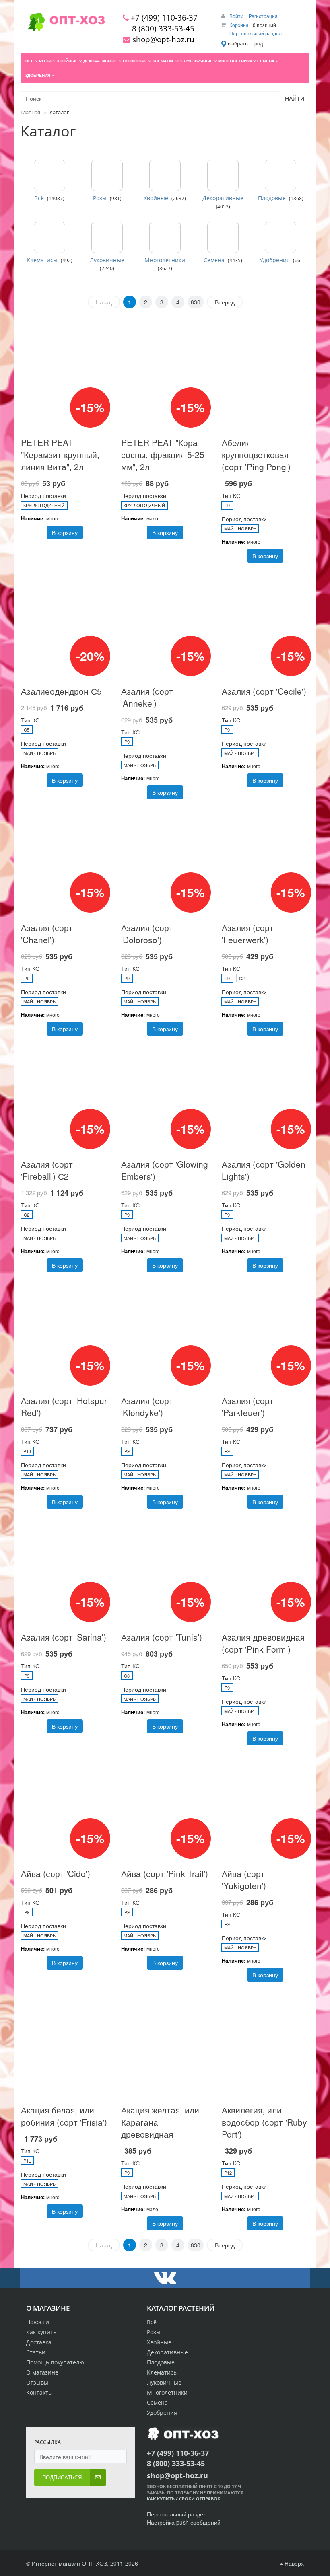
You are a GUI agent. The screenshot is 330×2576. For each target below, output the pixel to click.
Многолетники (165, 260)
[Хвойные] (165, 175)
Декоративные (223, 198)
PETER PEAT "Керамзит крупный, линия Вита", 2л (60, 454)
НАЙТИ (295, 98)
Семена (214, 260)
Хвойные (156, 198)
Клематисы (42, 260)
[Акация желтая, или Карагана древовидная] (165, 2043)
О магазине (42, 2372)
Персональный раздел (256, 33)
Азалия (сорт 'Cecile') (264, 691)
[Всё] (49, 175)
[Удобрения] (280, 237)
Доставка (39, 2342)
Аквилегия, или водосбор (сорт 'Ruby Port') (264, 2122)
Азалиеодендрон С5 (61, 691)
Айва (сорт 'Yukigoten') (244, 1879)
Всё (39, 198)
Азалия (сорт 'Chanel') (47, 933)
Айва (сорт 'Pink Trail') (165, 1873)
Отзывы (37, 2382)
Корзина (239, 25)
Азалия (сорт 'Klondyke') (147, 1406)
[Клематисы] (49, 237)
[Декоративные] (223, 175)
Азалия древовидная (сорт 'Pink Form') (263, 1643)
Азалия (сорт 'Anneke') (147, 697)
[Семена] (223, 237)
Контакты (39, 2392)
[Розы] (107, 175)
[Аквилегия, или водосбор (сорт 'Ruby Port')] (265, 2043)
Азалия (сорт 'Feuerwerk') (248, 933)
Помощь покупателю (55, 2362)
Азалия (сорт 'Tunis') (162, 1637)
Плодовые (272, 198)
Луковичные (107, 260)
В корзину (65, 532)
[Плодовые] (280, 175)
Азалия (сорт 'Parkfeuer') (248, 1406)
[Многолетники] (165, 237)
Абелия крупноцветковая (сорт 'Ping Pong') (256, 454)
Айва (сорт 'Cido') (56, 1873)
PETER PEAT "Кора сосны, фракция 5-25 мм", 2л (163, 454)
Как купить (41, 2332)
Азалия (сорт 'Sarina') (64, 1637)
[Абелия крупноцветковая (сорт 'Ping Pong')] (265, 376)
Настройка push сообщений (184, 2522)
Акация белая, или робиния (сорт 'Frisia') (64, 2116)
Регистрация (263, 16)
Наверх (293, 2563)
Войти (237, 16)
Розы (100, 198)
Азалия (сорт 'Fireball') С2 (47, 1170)
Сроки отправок (200, 2499)
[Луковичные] (107, 237)
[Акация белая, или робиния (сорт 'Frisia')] (65, 2043)
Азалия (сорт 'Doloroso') (147, 933)
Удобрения (275, 260)
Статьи (36, 2352)
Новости (38, 2322)
